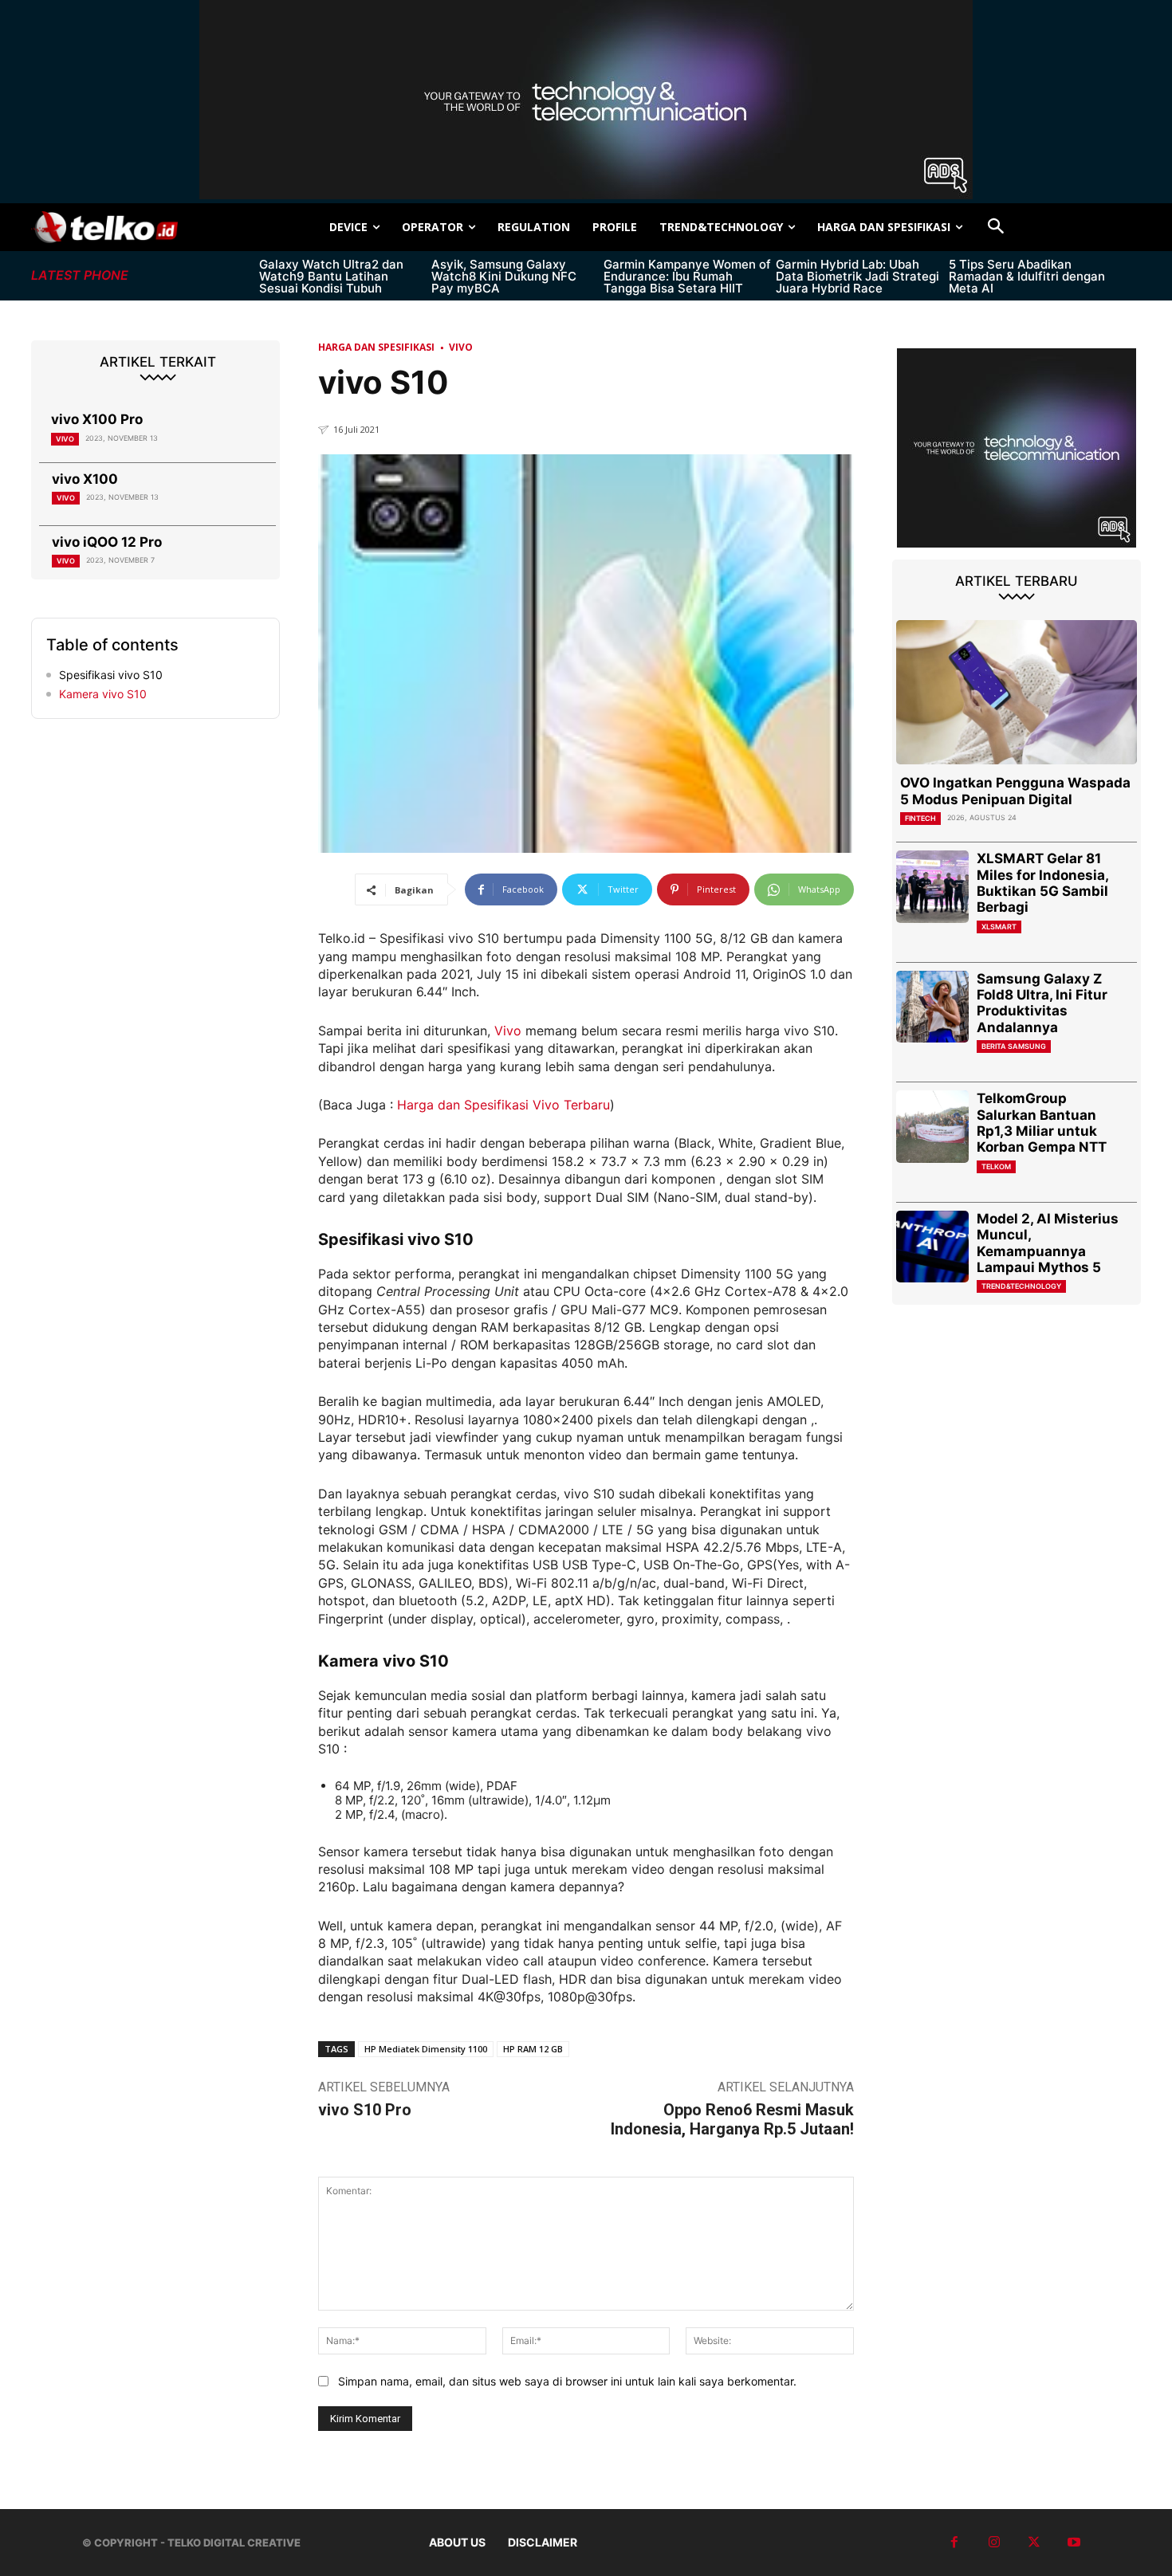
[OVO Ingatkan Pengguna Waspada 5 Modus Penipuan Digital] (1017, 692)
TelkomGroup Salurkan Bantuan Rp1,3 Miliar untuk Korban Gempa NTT (1042, 1123)
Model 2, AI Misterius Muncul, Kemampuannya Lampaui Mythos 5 (1048, 1243)
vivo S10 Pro (365, 2110)
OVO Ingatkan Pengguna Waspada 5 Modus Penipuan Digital (1015, 791)
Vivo (65, 439)
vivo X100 (85, 479)
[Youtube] (1074, 2543)
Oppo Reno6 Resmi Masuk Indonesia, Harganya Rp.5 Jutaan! (732, 2119)
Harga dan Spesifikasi (376, 347)
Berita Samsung (1014, 1046)
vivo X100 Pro (97, 419)
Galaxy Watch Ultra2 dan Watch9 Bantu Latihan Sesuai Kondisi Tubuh (331, 276)
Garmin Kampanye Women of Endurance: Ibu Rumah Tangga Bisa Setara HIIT (687, 276)
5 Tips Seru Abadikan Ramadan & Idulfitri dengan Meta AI (1027, 276)
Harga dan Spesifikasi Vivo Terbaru (503, 1105)
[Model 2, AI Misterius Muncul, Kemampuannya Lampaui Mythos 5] (932, 1247)
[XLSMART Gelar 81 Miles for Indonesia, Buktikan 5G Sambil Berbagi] (932, 887)
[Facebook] (954, 2543)
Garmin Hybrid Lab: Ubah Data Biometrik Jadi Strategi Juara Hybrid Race (857, 276)
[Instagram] (994, 2543)
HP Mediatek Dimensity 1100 (426, 2049)
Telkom (996, 1166)
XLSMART (999, 927)
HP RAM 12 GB (533, 2049)
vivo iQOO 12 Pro (107, 542)
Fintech (920, 818)
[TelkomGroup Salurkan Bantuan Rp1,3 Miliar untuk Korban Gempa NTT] (932, 1127)
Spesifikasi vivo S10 (111, 675)
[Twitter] (1034, 2543)
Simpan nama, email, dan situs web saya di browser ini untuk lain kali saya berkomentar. (567, 2381)
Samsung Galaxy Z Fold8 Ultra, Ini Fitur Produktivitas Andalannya (1042, 1003)
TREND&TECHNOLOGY (1021, 1286)
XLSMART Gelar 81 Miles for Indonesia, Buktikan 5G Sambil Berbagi (1043, 883)
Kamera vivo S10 (103, 694)
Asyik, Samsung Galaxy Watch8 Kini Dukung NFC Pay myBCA (504, 276)
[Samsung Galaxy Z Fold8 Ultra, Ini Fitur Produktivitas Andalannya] (932, 1007)
